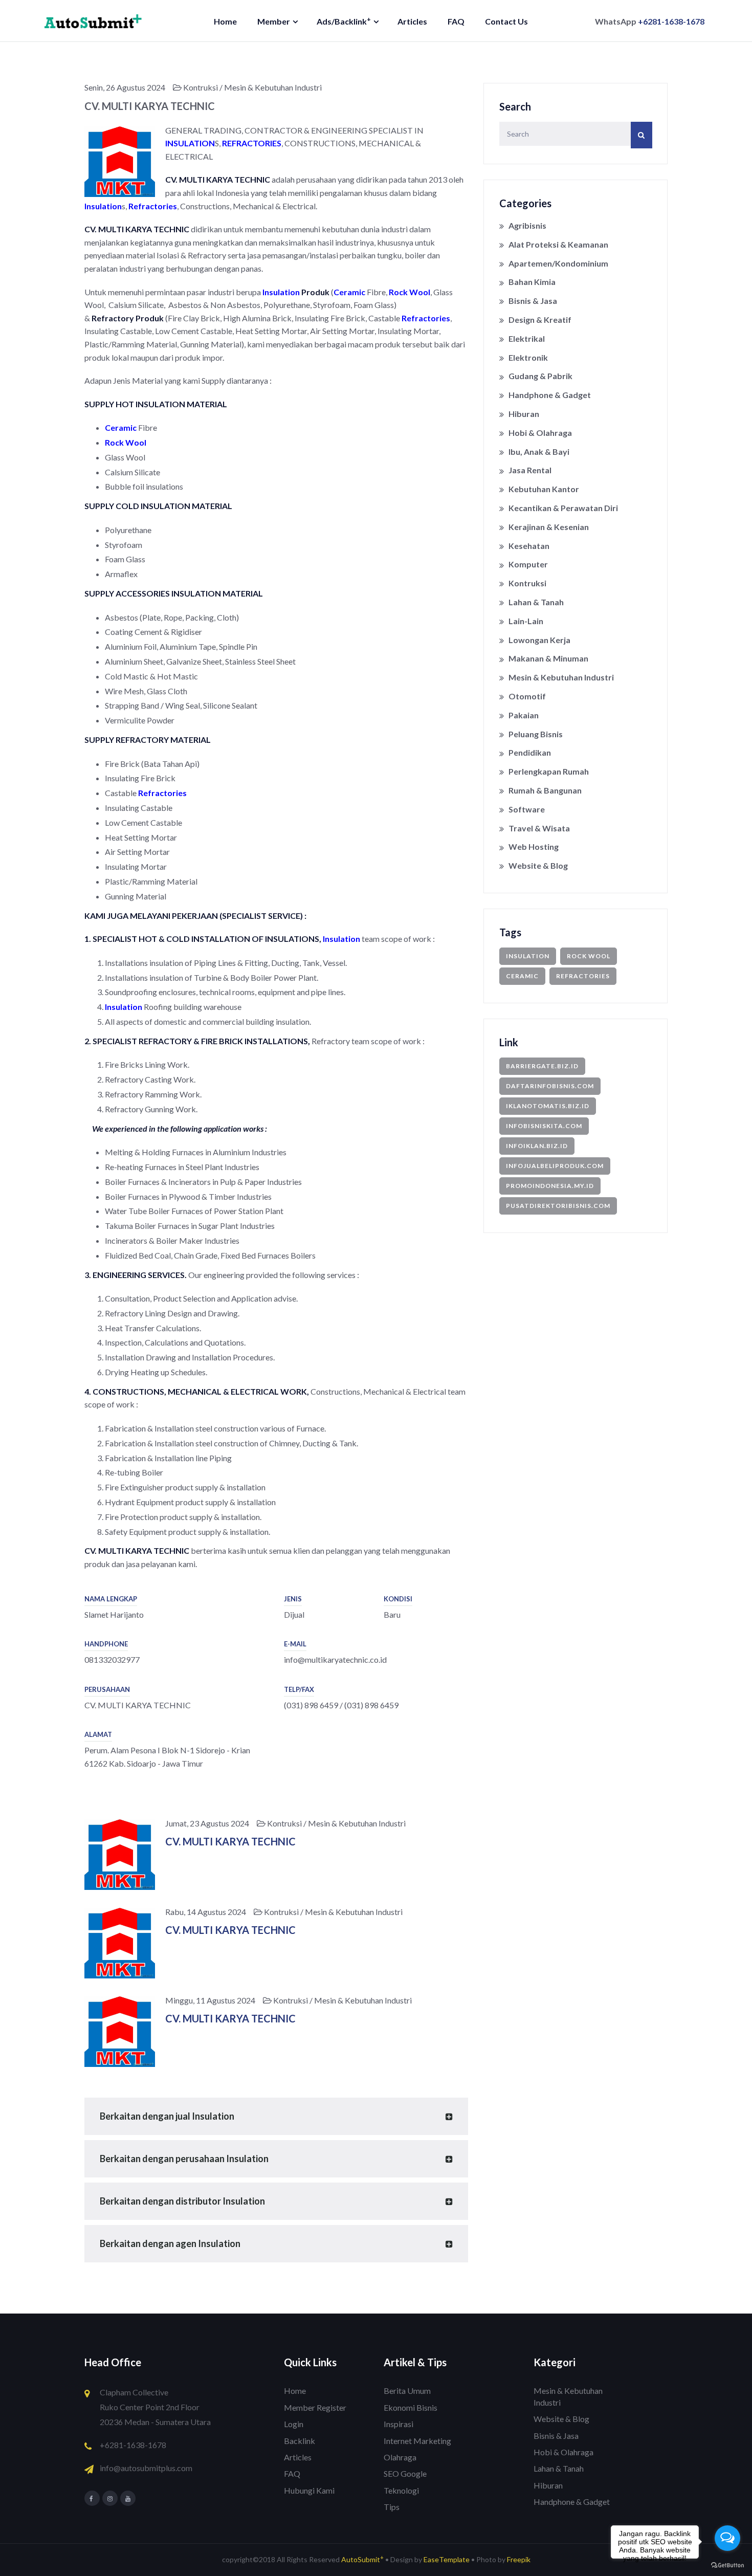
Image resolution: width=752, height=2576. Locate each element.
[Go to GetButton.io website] (727, 2566)
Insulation (103, 206)
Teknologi (401, 2490)
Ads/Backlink (344, 21)
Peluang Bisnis (536, 734)
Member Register (315, 2407)
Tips (392, 2507)
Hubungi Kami (309, 2490)
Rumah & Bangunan (545, 790)
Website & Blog (538, 865)
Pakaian (524, 715)
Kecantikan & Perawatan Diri (563, 508)
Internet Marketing (417, 2441)
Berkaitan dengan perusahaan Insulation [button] (184, 2159)
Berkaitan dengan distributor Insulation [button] (182, 2201)
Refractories (153, 206)
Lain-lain (526, 621)
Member (274, 21)
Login (294, 2424)
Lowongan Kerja (539, 640)
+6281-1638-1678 (671, 21)
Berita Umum (407, 2391)
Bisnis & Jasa (533, 301)
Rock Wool (410, 292)
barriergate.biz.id (542, 1066)
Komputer (528, 564)
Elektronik (528, 357)
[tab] (276, 2116)
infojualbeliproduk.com (555, 1166)
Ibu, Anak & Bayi (539, 452)
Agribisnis (527, 225)
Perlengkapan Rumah (549, 771)
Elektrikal (527, 338)
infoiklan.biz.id (537, 1146)
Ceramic (349, 292)
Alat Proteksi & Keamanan (558, 244)
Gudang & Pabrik (540, 376)
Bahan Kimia (532, 282)
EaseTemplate (447, 2559)
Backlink (300, 2441)
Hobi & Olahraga (540, 433)
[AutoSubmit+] (93, 20)
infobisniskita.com (544, 1126)
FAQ (456, 21)
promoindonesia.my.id (550, 1186)
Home (225, 21)
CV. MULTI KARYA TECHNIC (230, 1841)
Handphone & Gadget (550, 395)
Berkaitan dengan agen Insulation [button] (170, 2243)
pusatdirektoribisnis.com (558, 1206)
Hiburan (524, 414)
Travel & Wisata (539, 828)
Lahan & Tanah (536, 602)
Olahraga (400, 2457)
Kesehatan (529, 546)
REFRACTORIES (252, 143)
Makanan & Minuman (548, 658)
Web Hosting (534, 846)
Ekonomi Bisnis (411, 2407)
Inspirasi (399, 2424)
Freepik (519, 2559)
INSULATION (190, 143)
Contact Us (506, 21)
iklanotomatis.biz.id (548, 1106)
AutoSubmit (362, 2559)
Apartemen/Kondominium (558, 263)
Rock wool (589, 956)
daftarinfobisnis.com (550, 1086)
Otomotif (527, 696)
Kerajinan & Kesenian (549, 527)
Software (527, 809)
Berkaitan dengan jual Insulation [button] (167, 2116)
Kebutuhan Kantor (544, 489)
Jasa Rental (530, 470)
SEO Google (405, 2473)
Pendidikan (530, 752)
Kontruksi (527, 583)
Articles (412, 21)
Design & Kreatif (540, 320)
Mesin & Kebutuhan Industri (561, 677)
